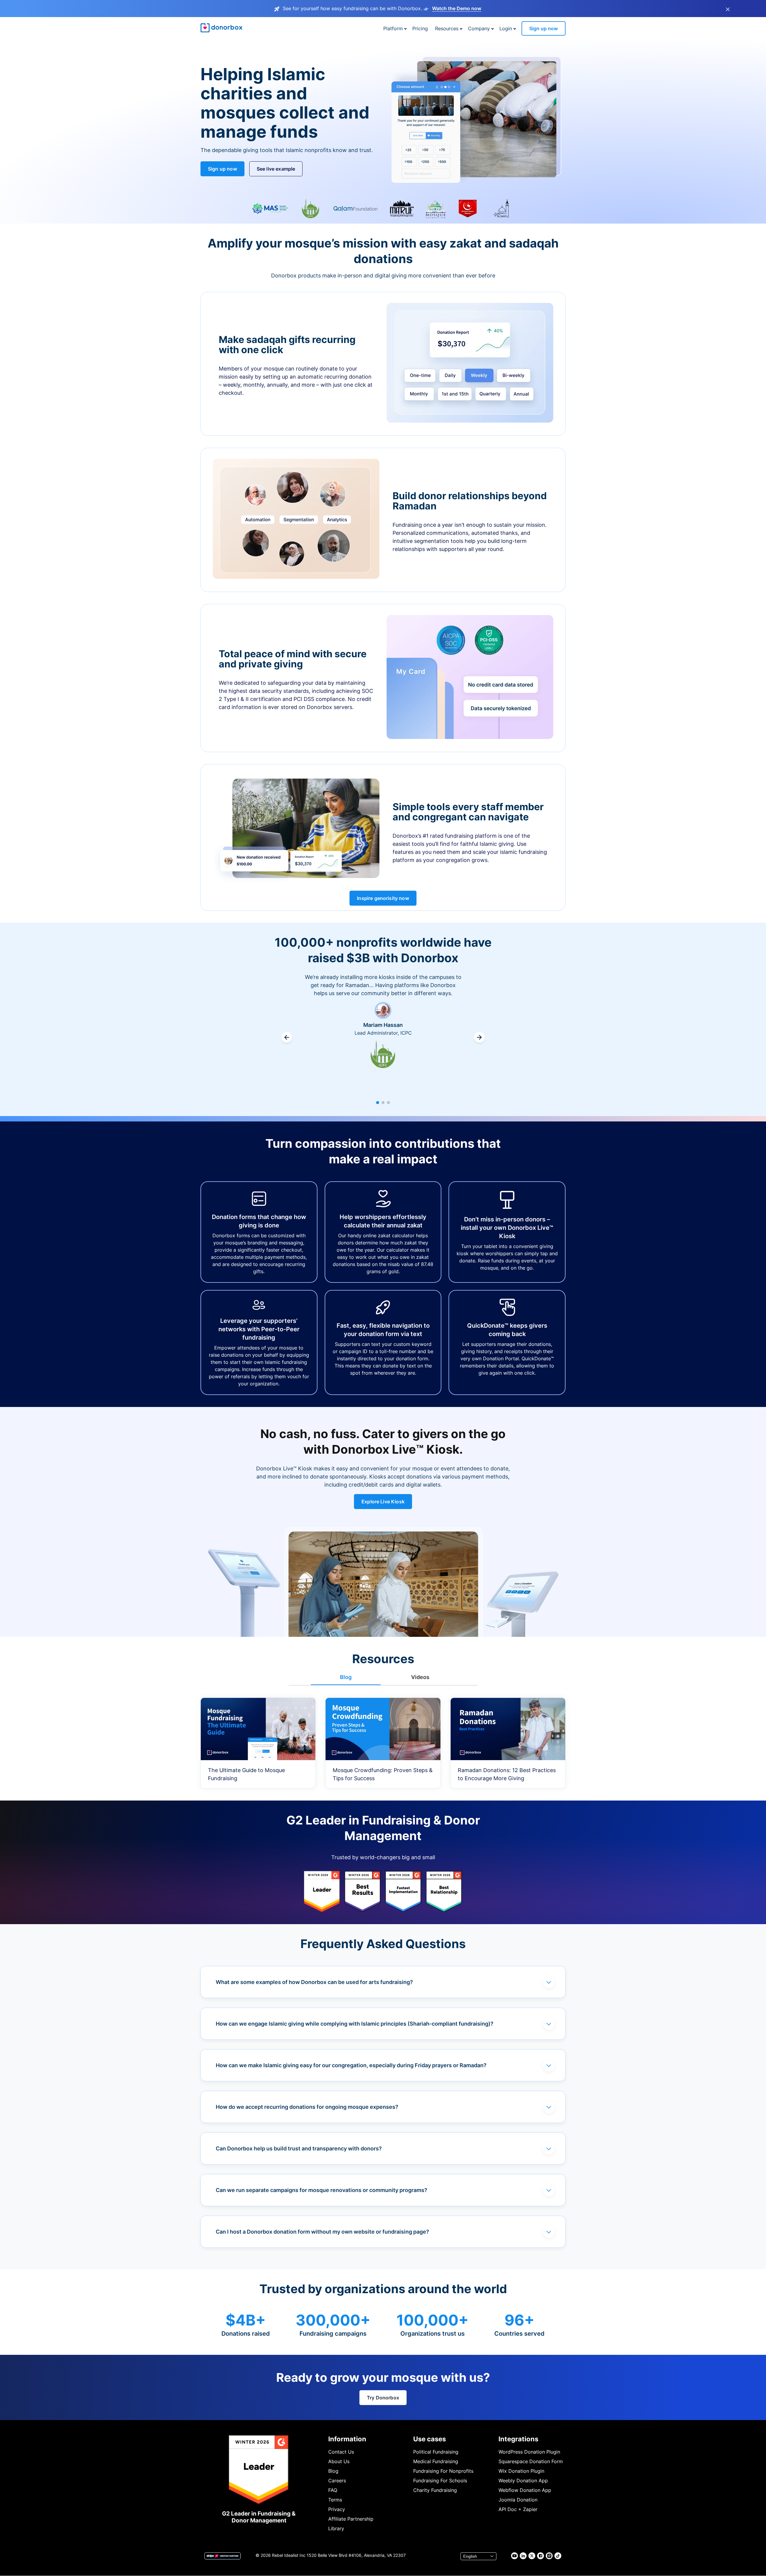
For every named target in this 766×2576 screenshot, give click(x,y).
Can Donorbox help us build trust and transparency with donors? (299, 2148)
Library (336, 2528)
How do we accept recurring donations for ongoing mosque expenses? (307, 2107)
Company (479, 28)
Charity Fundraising (435, 2490)
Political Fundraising (436, 2452)
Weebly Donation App (523, 2481)
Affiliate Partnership (351, 2519)
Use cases (430, 2439)
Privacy (337, 2509)
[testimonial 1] (378, 1103)
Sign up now (544, 28)
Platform (393, 28)
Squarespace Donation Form (531, 2461)
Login (506, 28)
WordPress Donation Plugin (529, 2452)
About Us (339, 2461)
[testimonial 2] (383, 1103)
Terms (335, 2500)
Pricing (420, 28)
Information (347, 2439)
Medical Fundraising (436, 2461)
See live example (276, 169)
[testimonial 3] (388, 1103)
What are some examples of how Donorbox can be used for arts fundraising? (314, 1982)
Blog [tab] (346, 1677)
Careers (337, 2481)
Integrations (518, 2439)
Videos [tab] (420, 1677)
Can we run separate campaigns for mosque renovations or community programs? (322, 2190)
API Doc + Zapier (518, 2509)
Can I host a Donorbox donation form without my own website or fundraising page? (322, 2232)
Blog (333, 2471)
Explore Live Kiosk (383, 1502)
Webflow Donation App (525, 2490)
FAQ (333, 2490)
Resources (447, 28)
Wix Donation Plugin (521, 2471)
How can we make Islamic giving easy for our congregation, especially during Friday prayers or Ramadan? (351, 2065)
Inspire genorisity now (383, 898)
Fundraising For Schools (440, 2481)
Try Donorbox (383, 2398)
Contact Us (341, 2452)
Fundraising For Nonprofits (443, 2471)
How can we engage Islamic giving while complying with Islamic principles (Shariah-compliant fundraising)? (355, 2024)
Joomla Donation (518, 2500)
